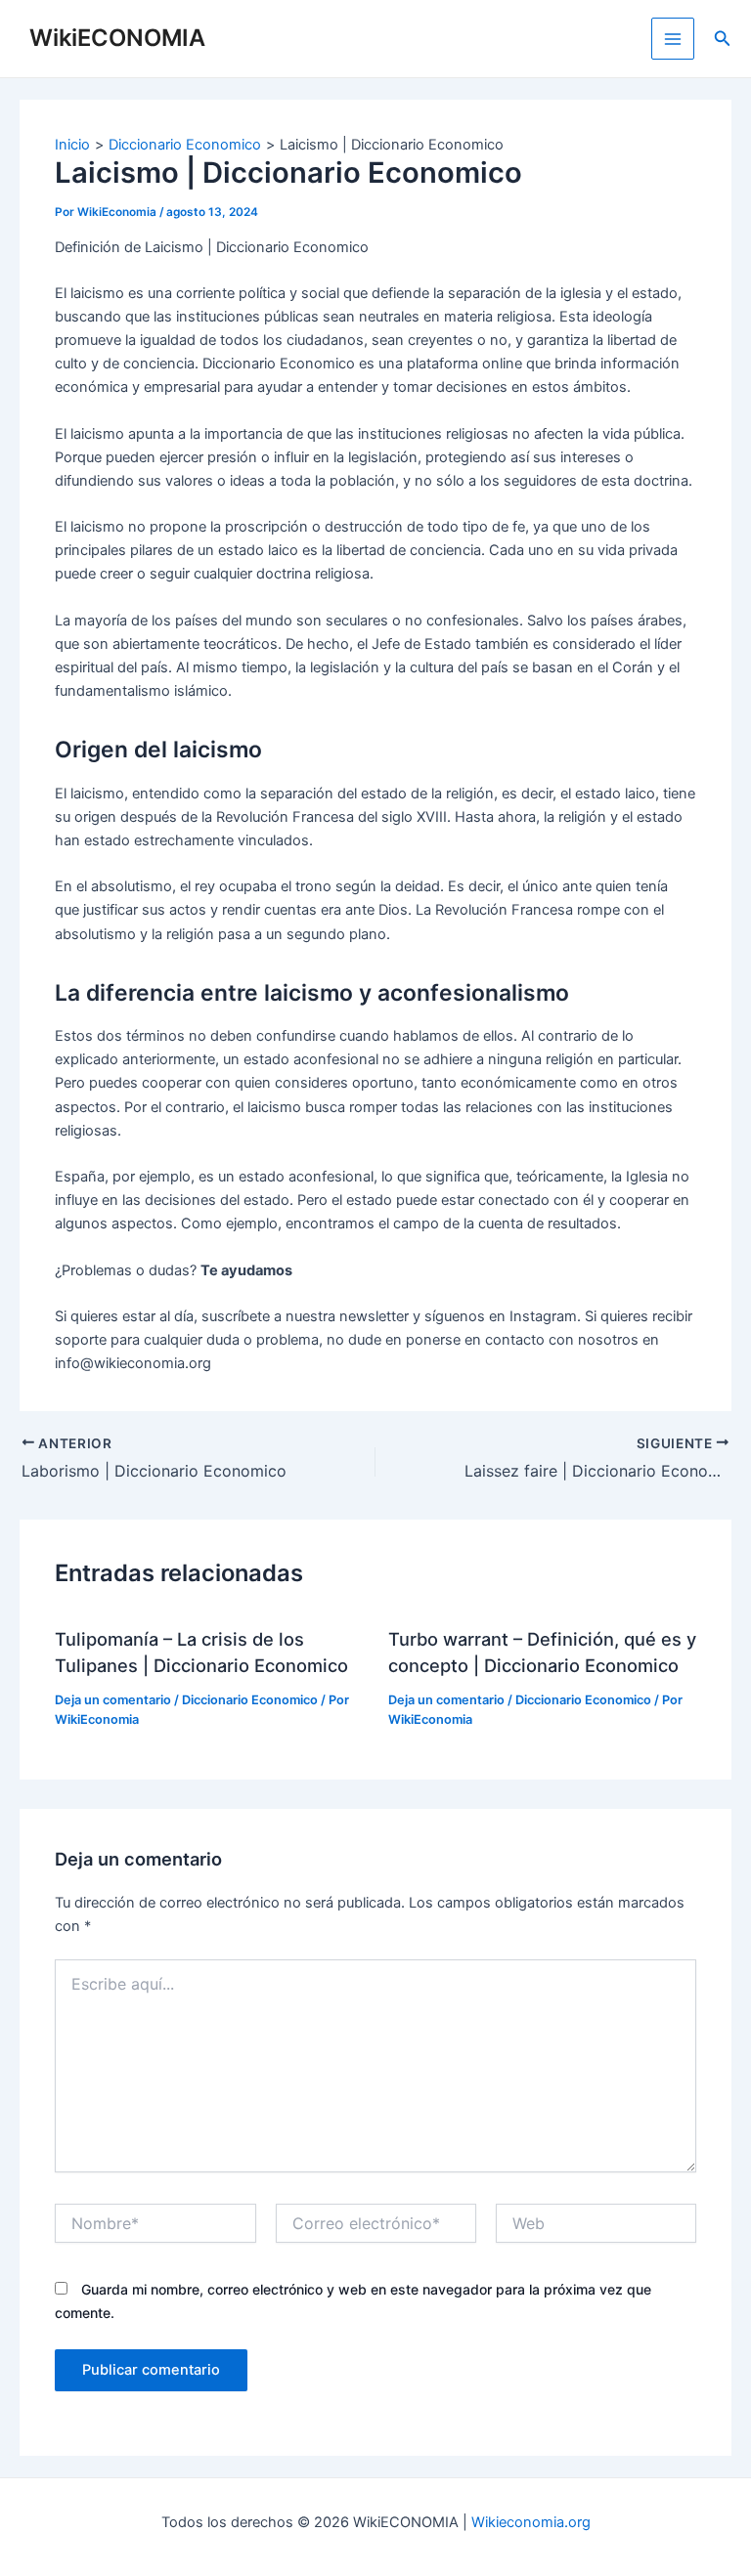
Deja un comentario (113, 1700)
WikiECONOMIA (117, 38)
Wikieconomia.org (531, 2522)
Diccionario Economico (250, 1700)
